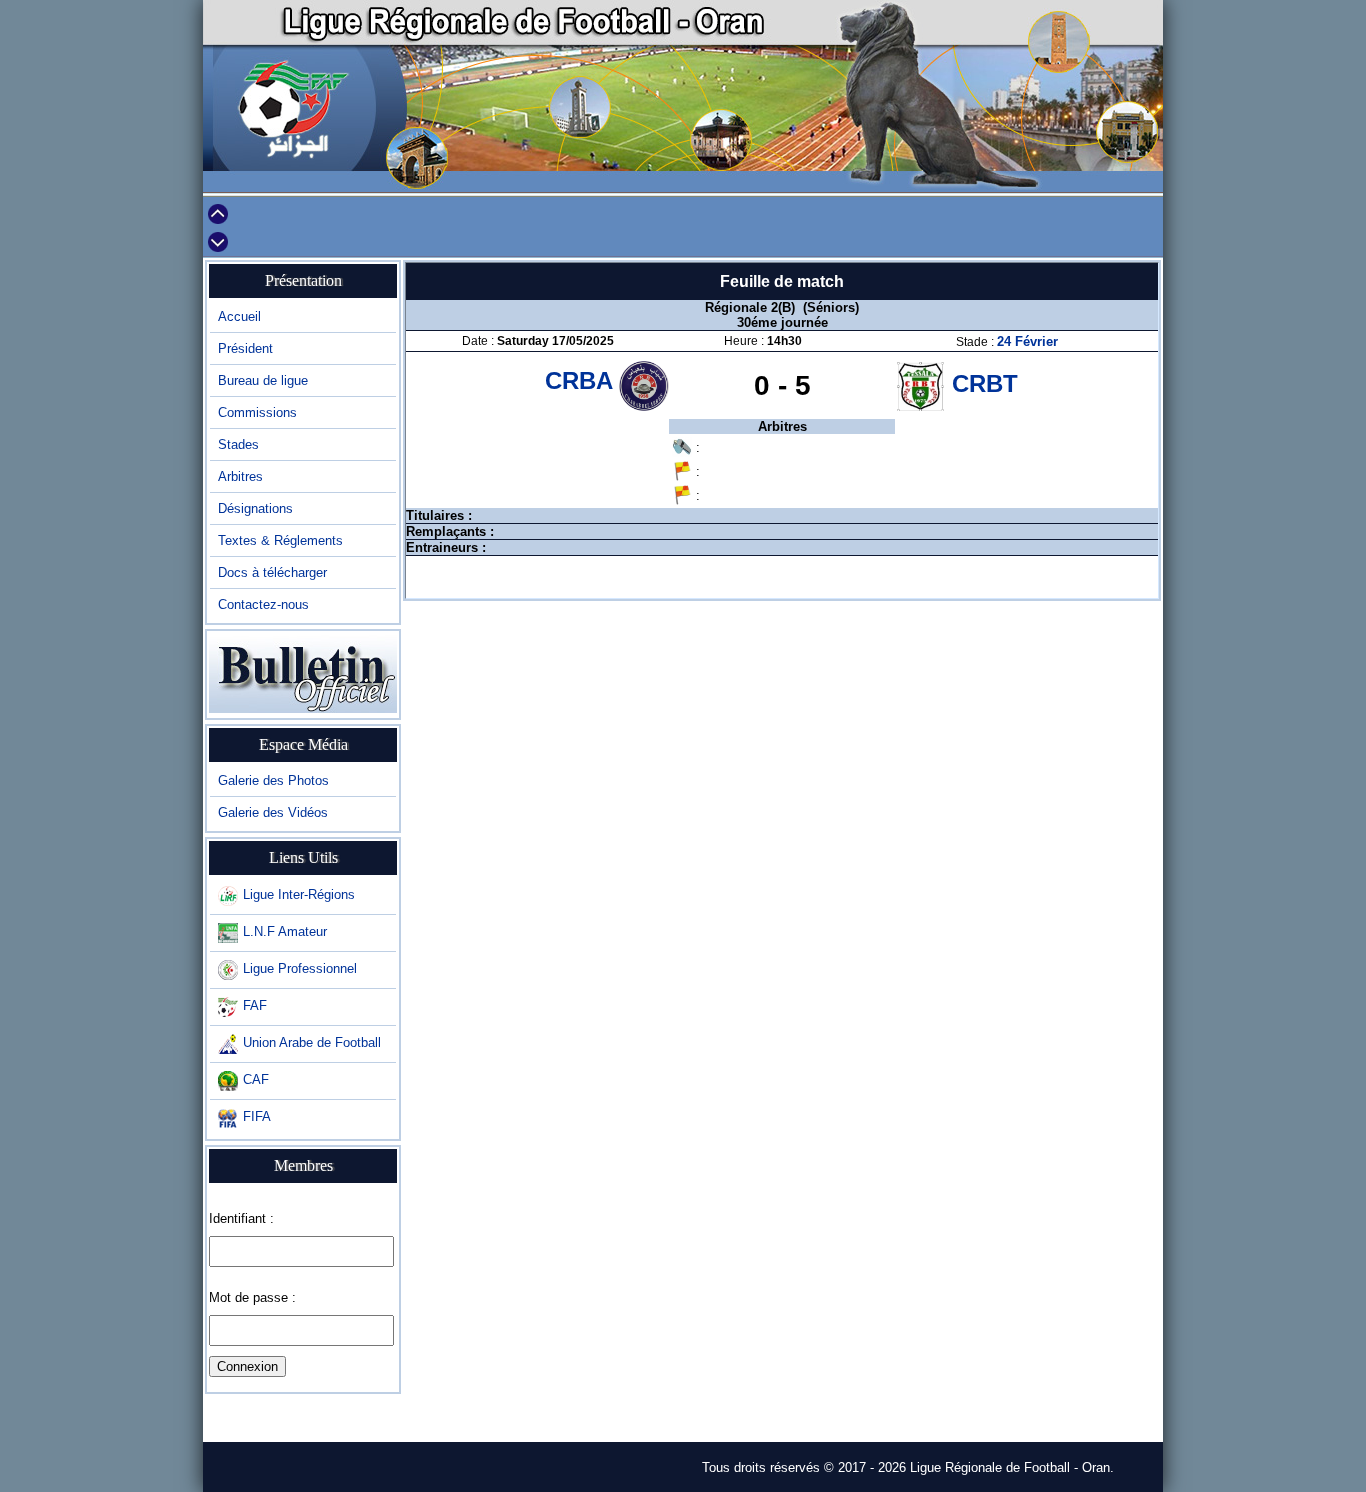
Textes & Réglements (280, 540)
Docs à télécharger (272, 572)
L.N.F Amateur (285, 931)
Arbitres (240, 476)
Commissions (257, 412)
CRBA (582, 380)
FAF (255, 1005)
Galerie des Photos (273, 780)
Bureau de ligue (263, 380)
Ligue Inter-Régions (299, 894)
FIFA (257, 1116)
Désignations (255, 508)
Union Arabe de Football (312, 1042)
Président (245, 348)
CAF (256, 1079)
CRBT (985, 383)
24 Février (1027, 341)
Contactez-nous (263, 604)
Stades (238, 444)
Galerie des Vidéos (273, 812)
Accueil (239, 316)
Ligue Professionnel (300, 968)
